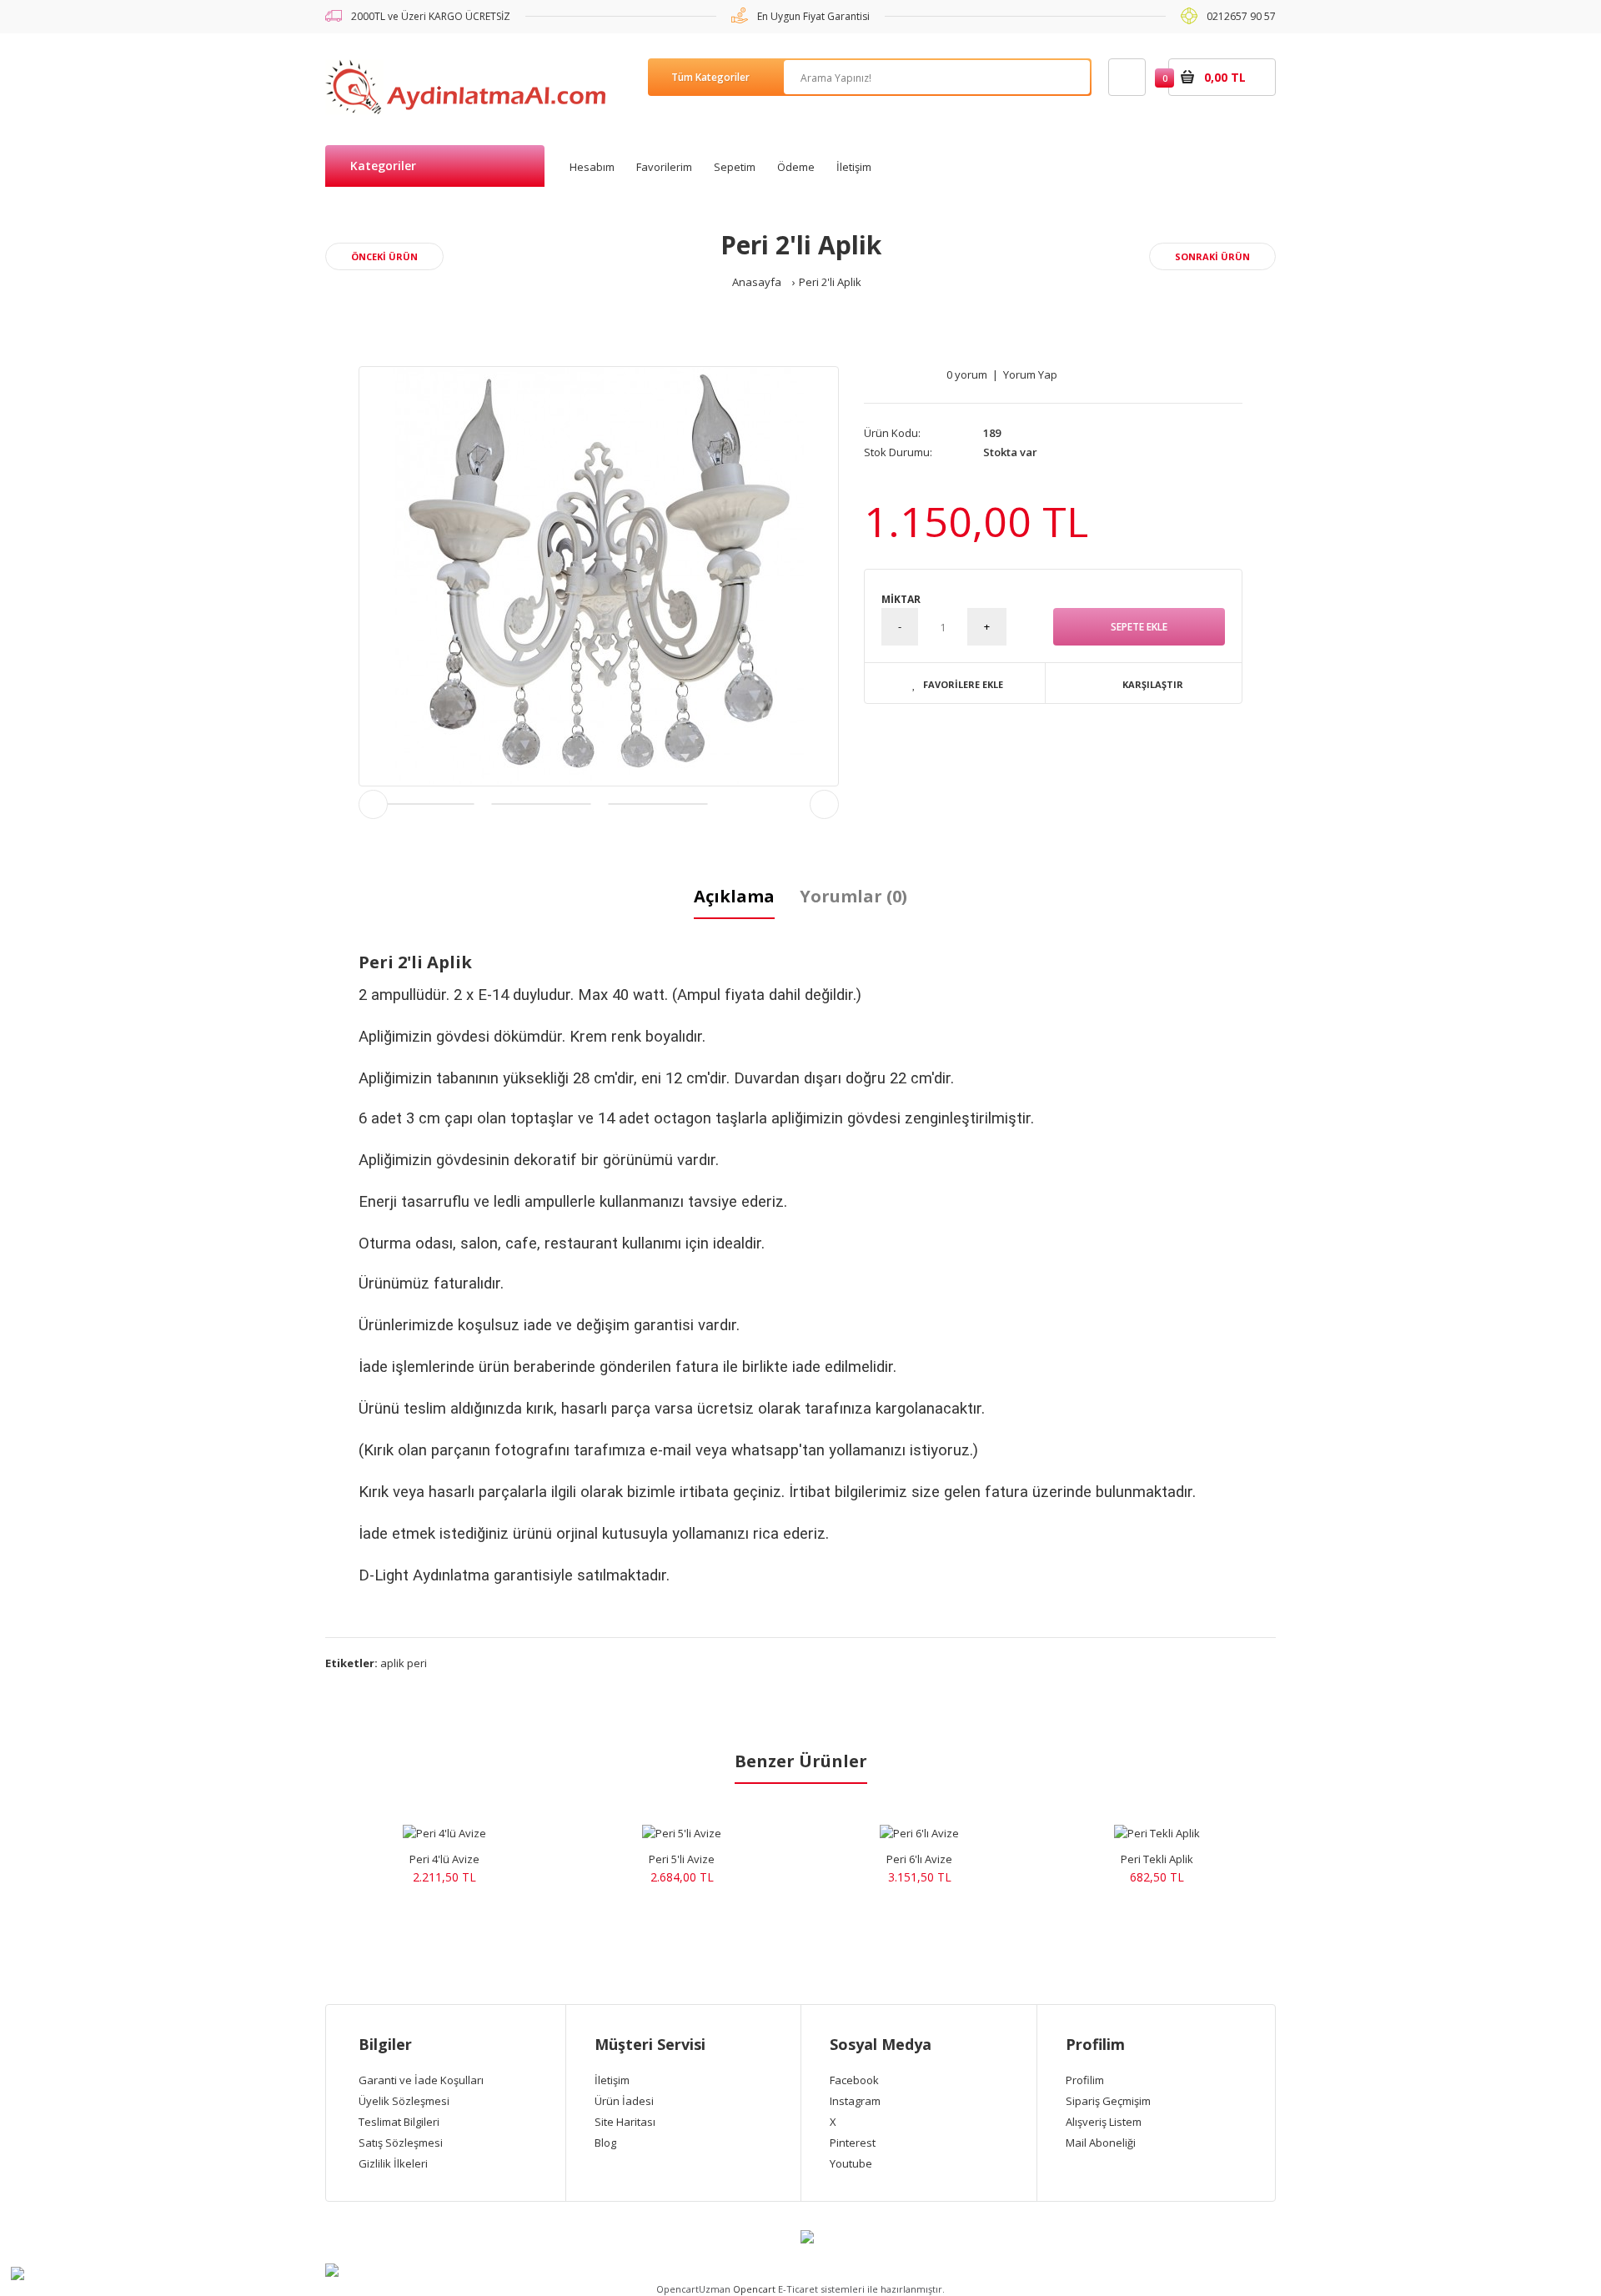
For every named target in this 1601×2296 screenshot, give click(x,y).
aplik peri (404, 1663)
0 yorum (967, 374)
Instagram (855, 2101)
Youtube (851, 2163)
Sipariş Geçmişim (1108, 2101)
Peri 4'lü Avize (444, 1859)
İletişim (612, 2080)
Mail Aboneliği (1101, 2143)
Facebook (854, 2080)
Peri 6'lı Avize (919, 1859)
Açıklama (734, 896)
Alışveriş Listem (1104, 2122)
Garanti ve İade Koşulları (421, 2080)
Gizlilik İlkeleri (393, 2163)
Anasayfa (757, 282)
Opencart (754, 2289)
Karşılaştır (1153, 684)
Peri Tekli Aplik (1157, 1859)
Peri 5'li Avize (682, 1859)
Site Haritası (625, 2122)
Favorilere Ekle (963, 684)
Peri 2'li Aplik (830, 282)
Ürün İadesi (624, 2101)
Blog (605, 2143)
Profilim (1085, 2080)
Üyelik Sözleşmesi (404, 2101)
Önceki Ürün (384, 256)
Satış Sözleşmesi (401, 2143)
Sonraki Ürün (1212, 256)
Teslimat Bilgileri (399, 2122)
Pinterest (853, 2143)
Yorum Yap (1030, 374)
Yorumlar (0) (853, 896)
